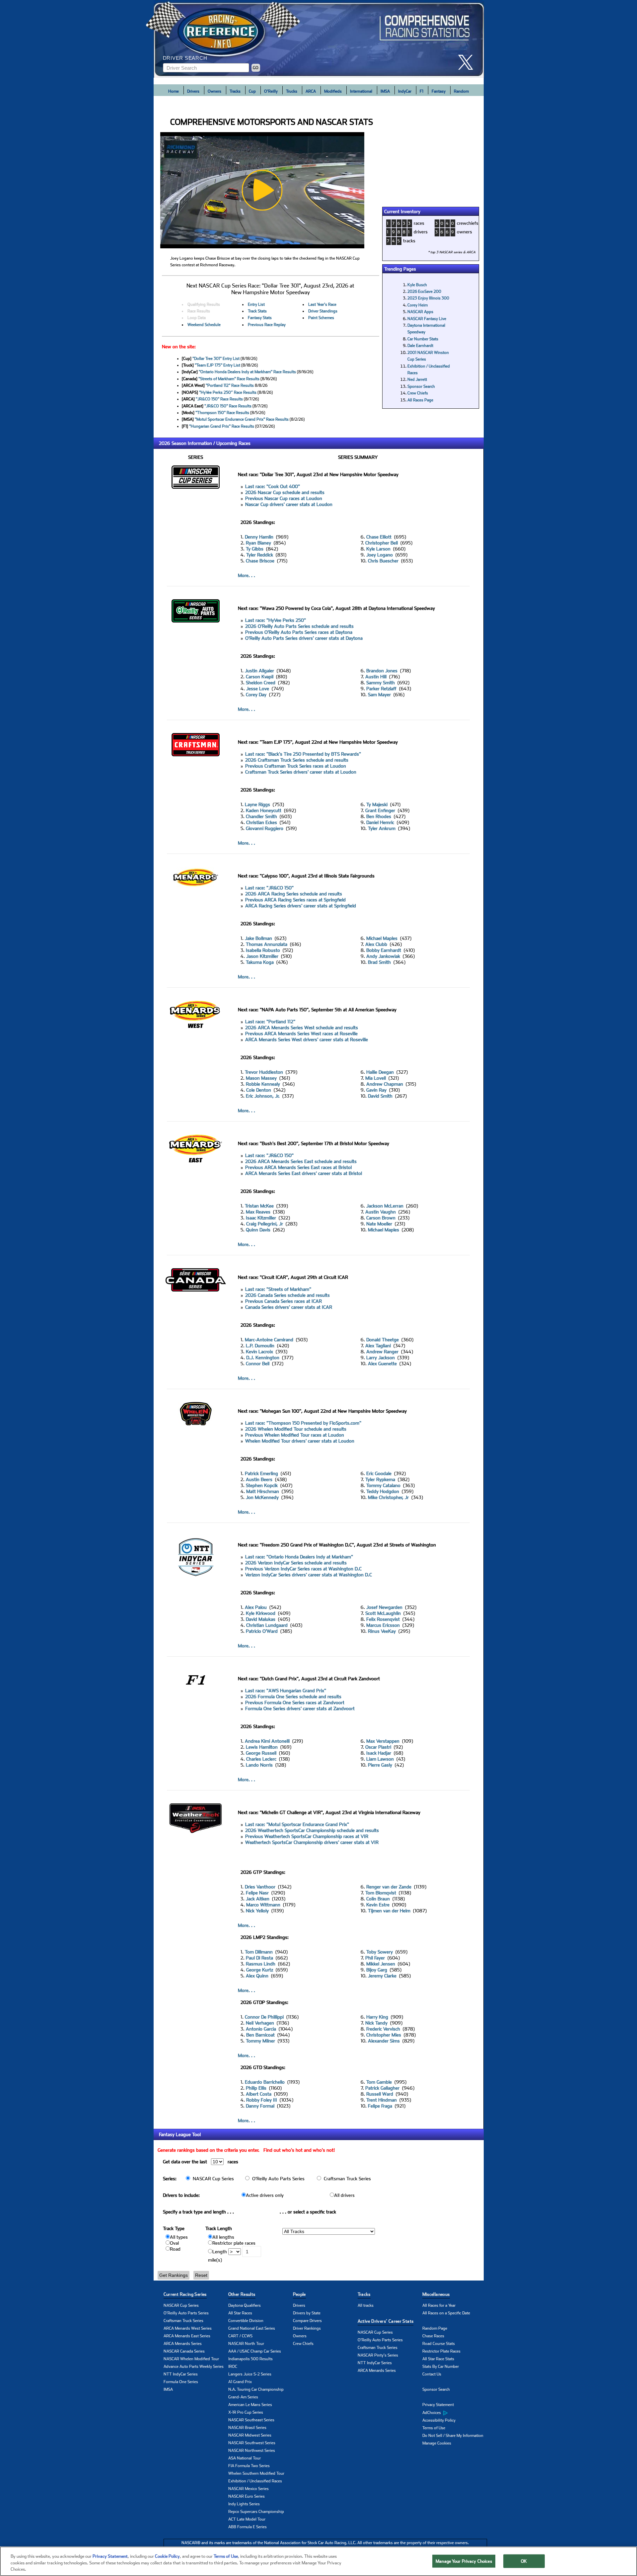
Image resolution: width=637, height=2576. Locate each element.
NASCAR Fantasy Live (427, 319)
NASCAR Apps (420, 312)
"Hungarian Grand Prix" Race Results (222, 426)
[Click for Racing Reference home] (319, 39)
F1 (422, 91)
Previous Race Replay (267, 325)
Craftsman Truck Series (183, 2321)
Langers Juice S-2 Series (250, 2374)
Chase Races (433, 2336)
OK (524, 2561)
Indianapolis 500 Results (250, 2359)
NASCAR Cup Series (181, 2305)
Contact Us (432, 2374)
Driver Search (185, 58)
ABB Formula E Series (248, 2527)
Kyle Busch (417, 285)
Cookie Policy (167, 2556)
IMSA (385, 91)
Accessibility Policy (439, 2420)
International (361, 91)
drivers (421, 232)
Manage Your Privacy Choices (464, 2561)
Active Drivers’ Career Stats (386, 2321)
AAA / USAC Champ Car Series (255, 2351)
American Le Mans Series (250, 2405)
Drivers (193, 91)
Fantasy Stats (260, 318)
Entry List (256, 304)
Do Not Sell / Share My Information (453, 2436)
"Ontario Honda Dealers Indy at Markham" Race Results (247, 372)
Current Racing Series (185, 2294)
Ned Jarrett (417, 379)
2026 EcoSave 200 (424, 291)
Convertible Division (246, 2321)
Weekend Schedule (204, 325)
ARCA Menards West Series (188, 2328)
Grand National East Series (252, 2328)
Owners (214, 91)
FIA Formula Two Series (249, 2466)
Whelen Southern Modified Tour (256, 2473)
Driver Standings (323, 311)
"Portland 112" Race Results (230, 385)
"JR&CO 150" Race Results (219, 399)
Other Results (242, 2294)
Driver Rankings (307, 2328)
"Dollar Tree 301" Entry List (216, 359)
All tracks (366, 2305)
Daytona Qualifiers (245, 2305)
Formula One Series (181, 2382)
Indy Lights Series (244, 2504)
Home (174, 91)
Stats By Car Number (441, 2367)
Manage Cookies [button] (437, 2443)
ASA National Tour (245, 2458)
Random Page (435, 2328)
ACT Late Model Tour (247, 2519)
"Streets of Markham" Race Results (229, 379)
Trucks (292, 91)
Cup (252, 91)
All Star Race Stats (438, 2359)
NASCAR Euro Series (247, 2496)
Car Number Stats (423, 339)
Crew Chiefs (418, 393)
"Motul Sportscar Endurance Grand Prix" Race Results (242, 419)
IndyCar (405, 91)
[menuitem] (455, 2413)
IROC (233, 2367)
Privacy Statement (438, 2405)
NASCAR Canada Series (184, 2351)
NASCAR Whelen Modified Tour (191, 2359)
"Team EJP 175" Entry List (217, 365)
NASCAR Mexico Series (248, 2489)
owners (464, 232)
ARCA (311, 91)
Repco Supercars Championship (256, 2512)
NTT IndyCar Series (181, 2374)
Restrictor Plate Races (441, 2351)
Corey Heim (418, 305)
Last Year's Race (322, 304)
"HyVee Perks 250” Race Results (228, 392)
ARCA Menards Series (183, 2344)
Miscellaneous (436, 2294)
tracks (409, 241)
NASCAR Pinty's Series (378, 2355)
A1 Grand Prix (240, 2382)
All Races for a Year (439, 2305)
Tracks (235, 91)
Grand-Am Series (243, 2397)
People (299, 2294)
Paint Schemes (321, 318)
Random (461, 91)
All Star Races (240, 2313)
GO (256, 68)
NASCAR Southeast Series (251, 2420)
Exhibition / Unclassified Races (255, 2481)
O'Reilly (271, 91)
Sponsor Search (421, 386)
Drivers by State (307, 2313)
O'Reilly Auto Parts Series (186, 2313)
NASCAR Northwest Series (252, 2451)
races (419, 223)
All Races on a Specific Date (446, 2313)
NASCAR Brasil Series (247, 2428)
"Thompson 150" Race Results (222, 413)
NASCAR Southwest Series (252, 2443)
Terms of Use (434, 2428)
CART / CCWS (240, 2336)
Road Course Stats (439, 2344)
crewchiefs (468, 223)
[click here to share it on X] (468, 62)
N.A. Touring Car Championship (256, 2389)
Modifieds (333, 91)
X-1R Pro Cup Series (246, 2412)
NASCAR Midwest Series (250, 2435)
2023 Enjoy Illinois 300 (428, 298)
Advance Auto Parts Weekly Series (194, 2367)
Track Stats (257, 311)
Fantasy (439, 91)
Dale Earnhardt (420, 346)
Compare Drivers (307, 2321)
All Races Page (420, 400)
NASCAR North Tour (246, 2344)
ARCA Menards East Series (187, 2336)
